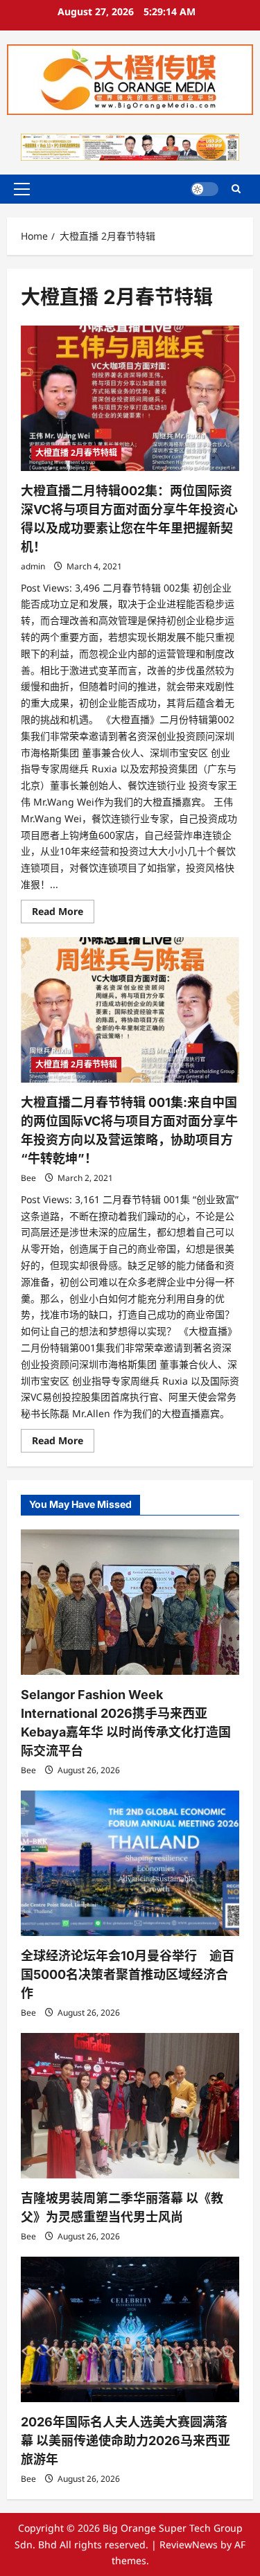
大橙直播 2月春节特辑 (76, 453)
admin (33, 566)
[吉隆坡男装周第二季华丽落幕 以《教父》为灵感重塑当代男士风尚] (130, 2106)
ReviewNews (189, 2544)
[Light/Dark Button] (205, 189)
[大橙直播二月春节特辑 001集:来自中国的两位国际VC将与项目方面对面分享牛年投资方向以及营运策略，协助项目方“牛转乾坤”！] (130, 1010)
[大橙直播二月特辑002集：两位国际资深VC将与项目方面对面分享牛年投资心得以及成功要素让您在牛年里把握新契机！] (130, 398)
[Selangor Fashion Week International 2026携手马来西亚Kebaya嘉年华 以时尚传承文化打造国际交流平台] (130, 1602)
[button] (22, 189)
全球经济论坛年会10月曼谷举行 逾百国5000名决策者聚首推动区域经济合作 (128, 1974)
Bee (28, 1178)
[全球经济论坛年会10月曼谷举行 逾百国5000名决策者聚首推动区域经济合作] (130, 1863)
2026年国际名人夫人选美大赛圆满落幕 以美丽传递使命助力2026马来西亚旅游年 (125, 2441)
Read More (63, 914)
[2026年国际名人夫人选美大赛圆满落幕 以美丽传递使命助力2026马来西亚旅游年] (130, 2329)
